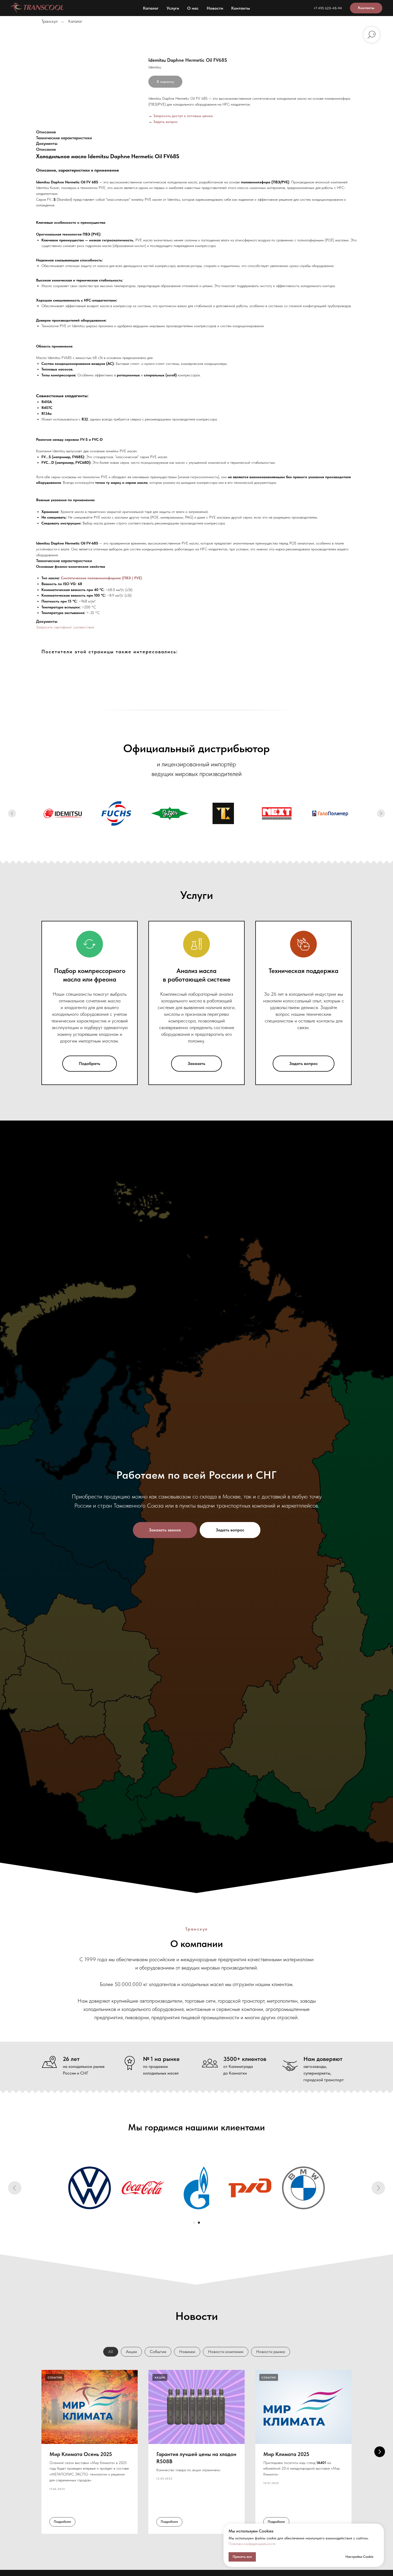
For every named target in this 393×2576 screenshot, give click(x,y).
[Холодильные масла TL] (223, 813)
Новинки (187, 2352)
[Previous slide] (12, 813)
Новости (215, 8)
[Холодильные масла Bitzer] (170, 813)
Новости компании (226, 2352)
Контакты (241, 8)
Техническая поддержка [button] (304, 971)
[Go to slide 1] (194, 2223)
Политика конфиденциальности (252, 2544)
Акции (131, 2352)
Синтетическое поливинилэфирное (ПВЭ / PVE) (101, 578)
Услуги (173, 8)
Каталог (151, 8)
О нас (193, 8)
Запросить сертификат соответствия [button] (65, 627)
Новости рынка (271, 2352)
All (111, 2352)
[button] (165, 1530)
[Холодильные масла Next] (277, 813)
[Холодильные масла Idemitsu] (63, 813)
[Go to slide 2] (199, 2223)
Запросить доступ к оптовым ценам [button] (183, 116)
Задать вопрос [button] (165, 122)
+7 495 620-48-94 (328, 8)
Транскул (49, 21)
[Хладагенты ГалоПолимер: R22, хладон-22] (330, 813)
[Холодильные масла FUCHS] (116, 813)
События (158, 2352)
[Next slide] (381, 813)
